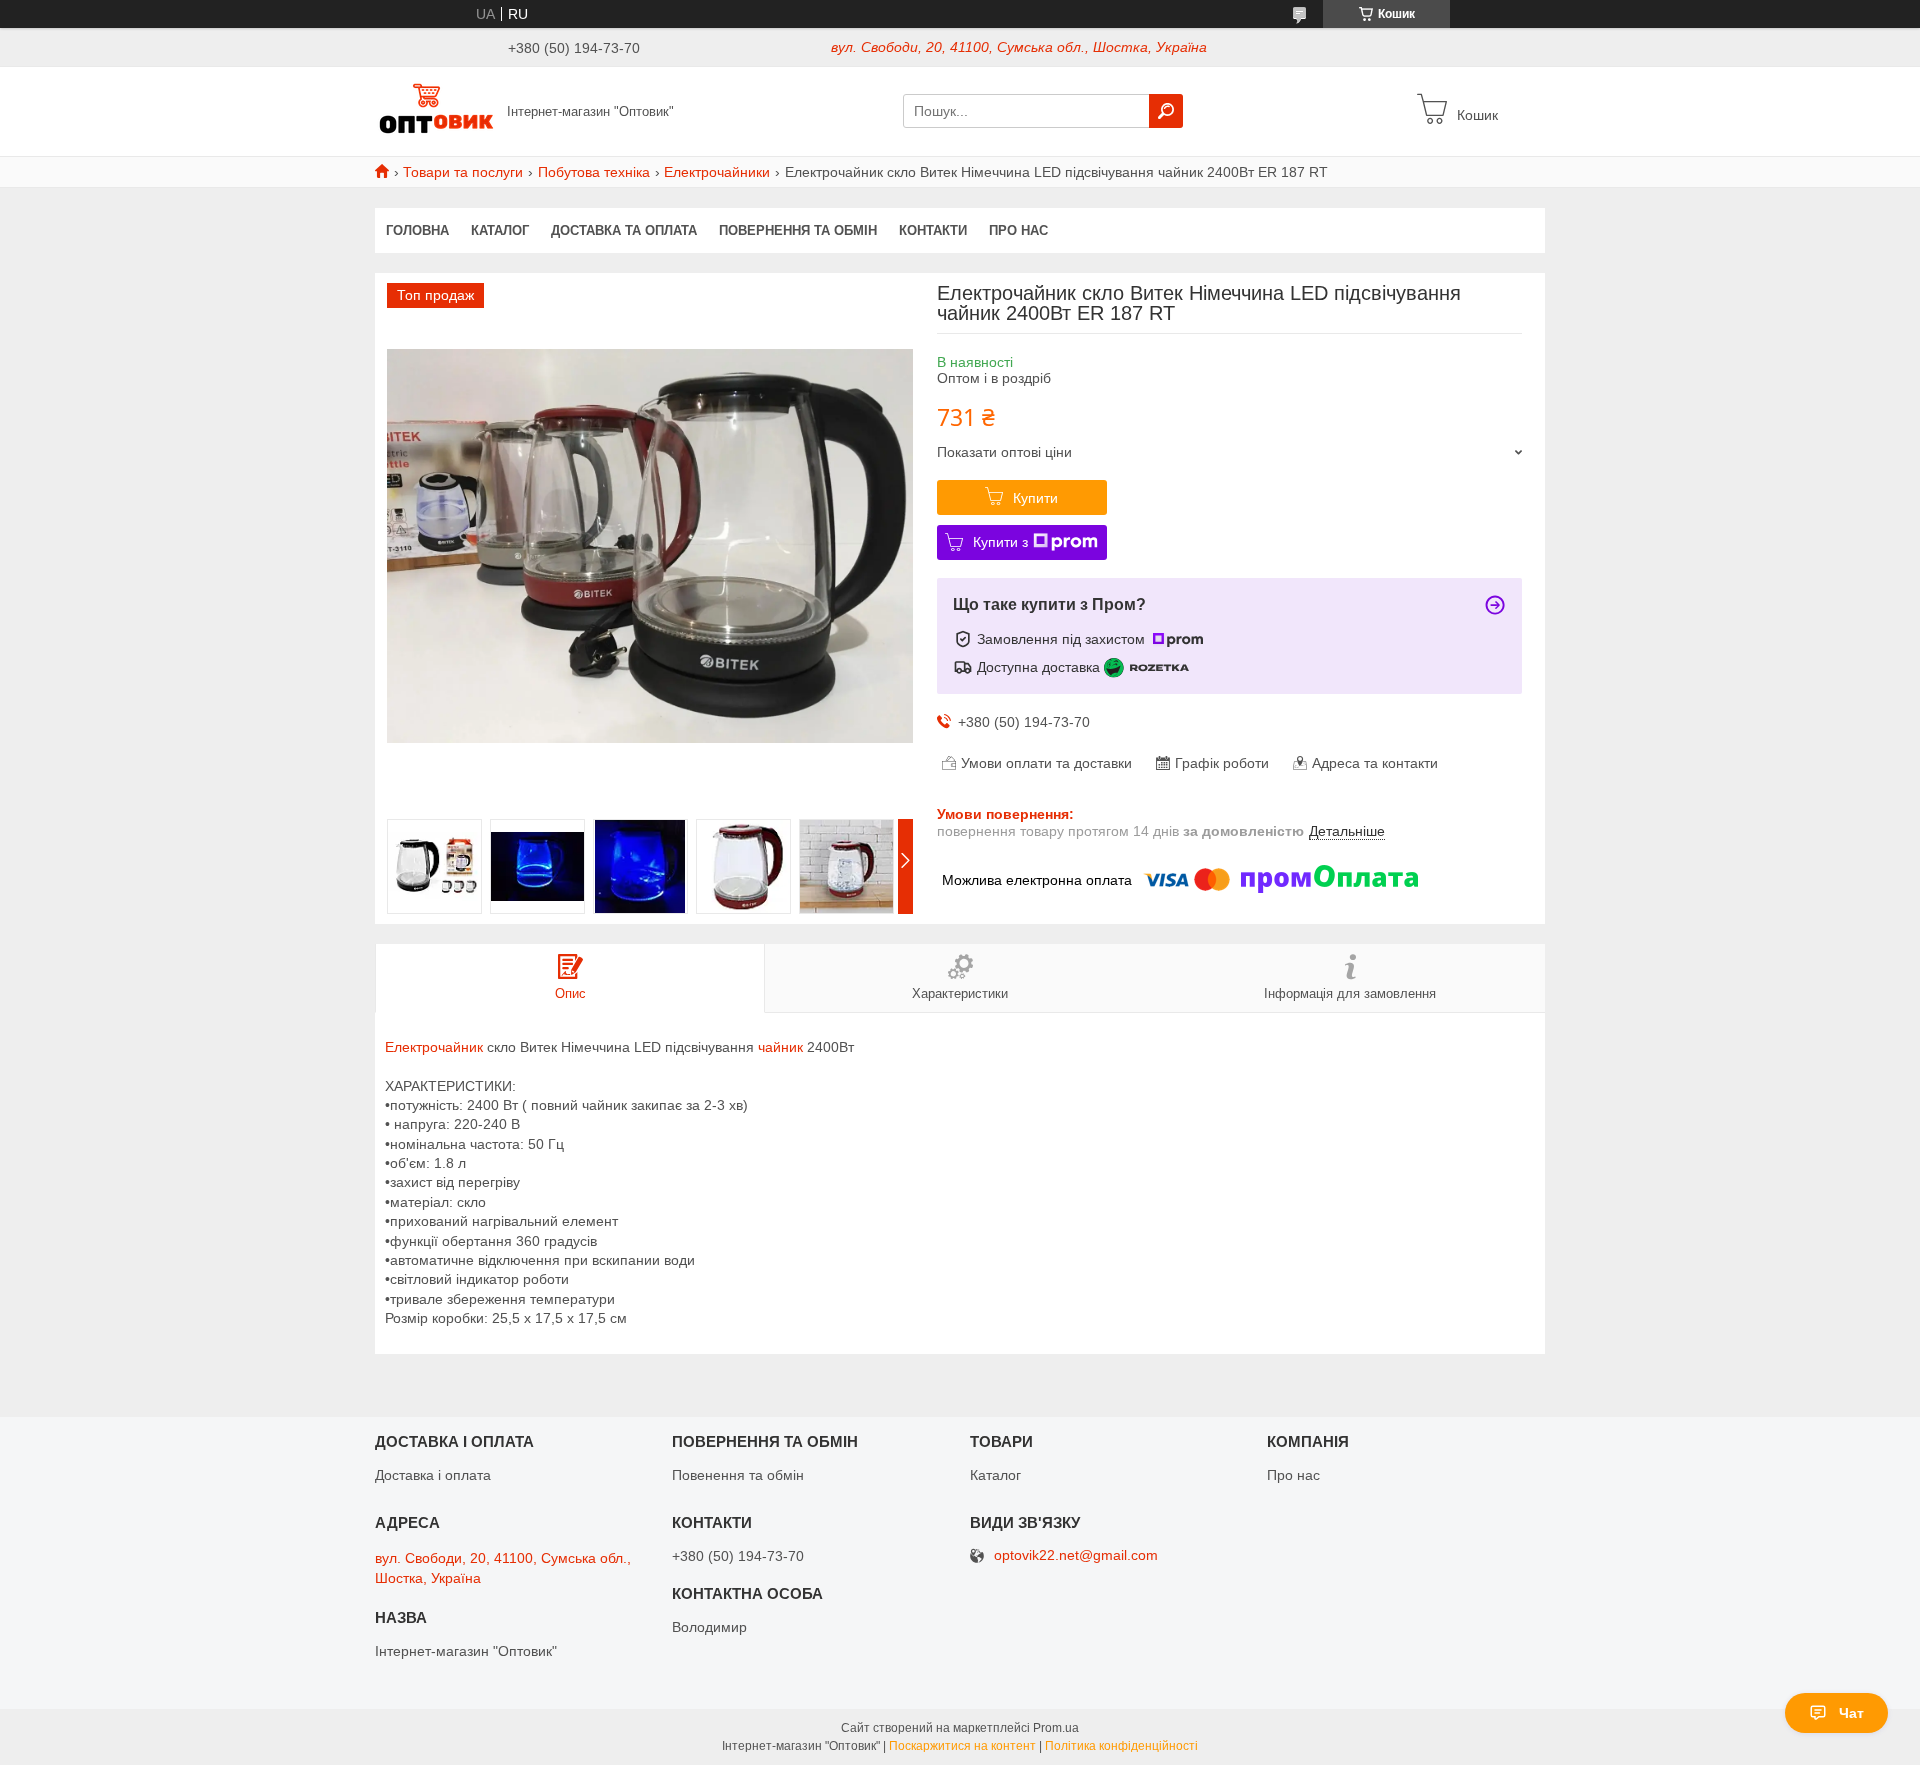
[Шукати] (1166, 111)
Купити (1035, 498)
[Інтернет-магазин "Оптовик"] (435, 110)
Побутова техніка (594, 172)
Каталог (500, 230)
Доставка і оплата (433, 1475)
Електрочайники (717, 172)
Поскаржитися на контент (962, 1746)
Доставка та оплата (624, 230)
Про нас (1018, 230)
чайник (780, 1047)
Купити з (1000, 542)
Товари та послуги (463, 172)
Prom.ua (1056, 1728)
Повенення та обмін (738, 1475)
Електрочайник (434, 1047)
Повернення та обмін (798, 230)
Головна (417, 230)
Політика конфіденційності (1121, 1746)
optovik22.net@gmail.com (1076, 1555)
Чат (1851, 1713)
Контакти (933, 230)
